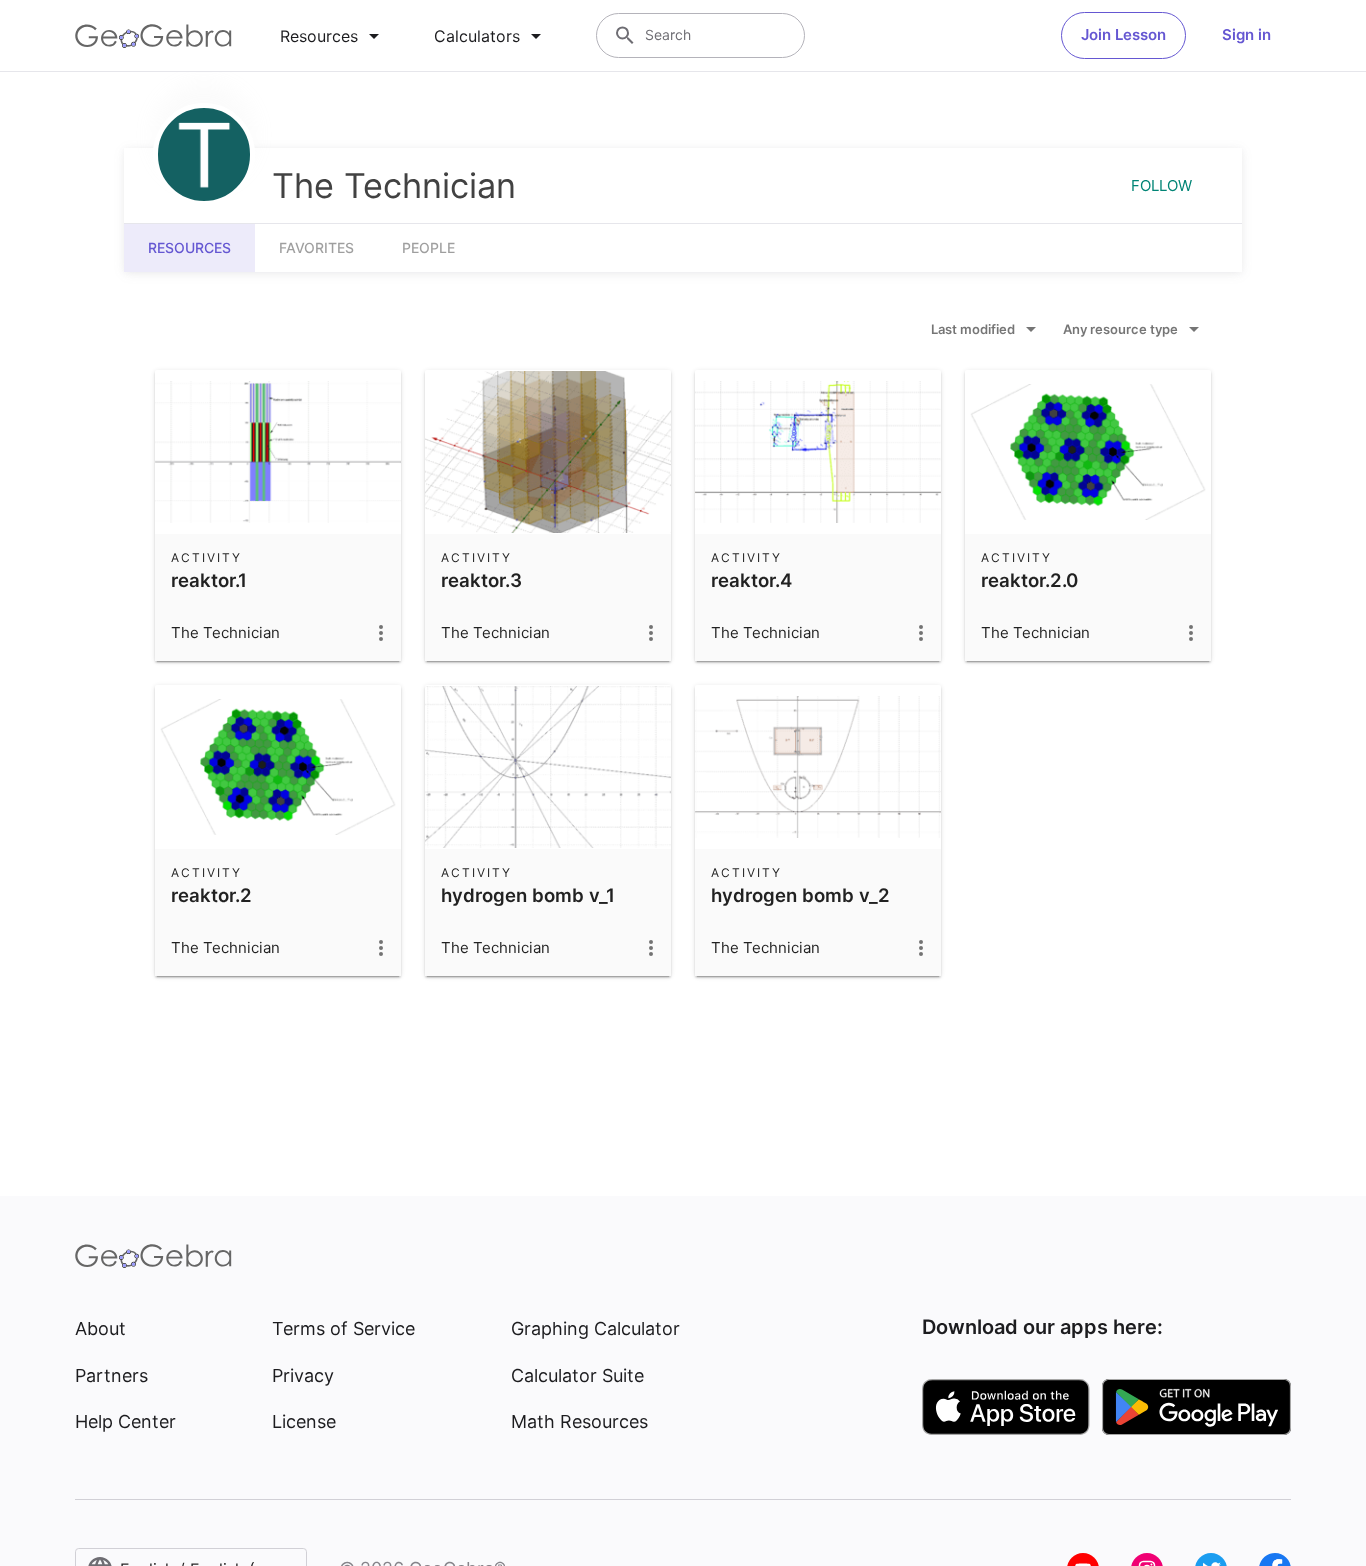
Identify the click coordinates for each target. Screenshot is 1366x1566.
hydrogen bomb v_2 (800, 895)
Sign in (1246, 34)
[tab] (333, 36)
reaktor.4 (751, 580)
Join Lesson (1123, 34)
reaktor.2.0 (1029, 580)
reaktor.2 (211, 895)
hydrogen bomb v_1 (528, 895)
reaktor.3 (481, 580)
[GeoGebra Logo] (153, 36)
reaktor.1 (209, 580)
